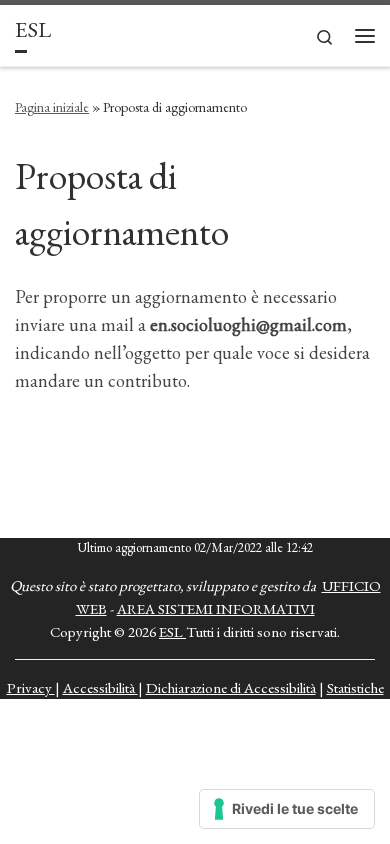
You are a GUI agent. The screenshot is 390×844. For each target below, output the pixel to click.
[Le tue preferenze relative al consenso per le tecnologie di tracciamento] (287, 809)
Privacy (31, 687)
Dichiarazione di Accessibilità (231, 687)
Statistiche (355, 687)
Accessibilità (100, 687)
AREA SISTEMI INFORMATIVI (216, 608)
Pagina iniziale (52, 107)
